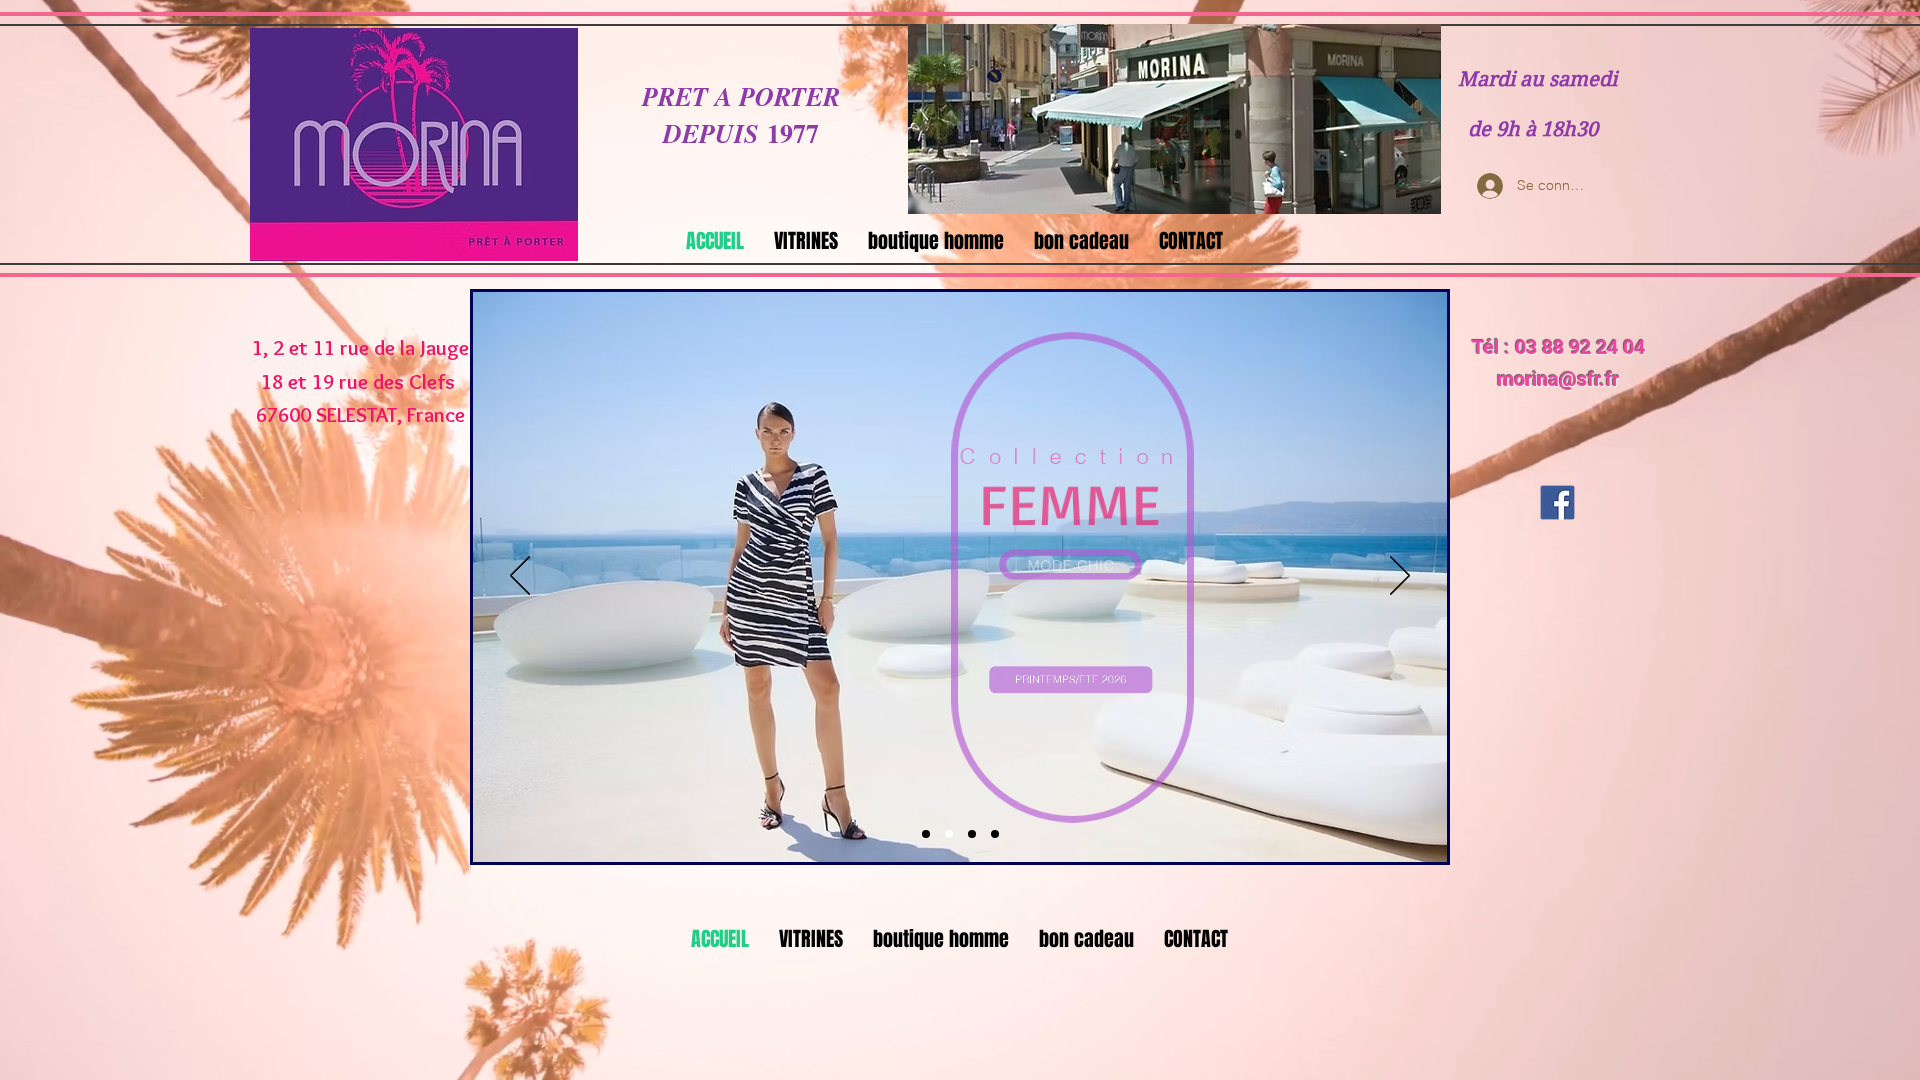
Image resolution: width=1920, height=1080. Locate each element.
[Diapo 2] (949, 834)
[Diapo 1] (926, 834)
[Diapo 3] (972, 834)
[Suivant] (1400, 577)
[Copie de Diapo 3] (995, 834)
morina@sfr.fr (1558, 379)
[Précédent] (520, 577)
